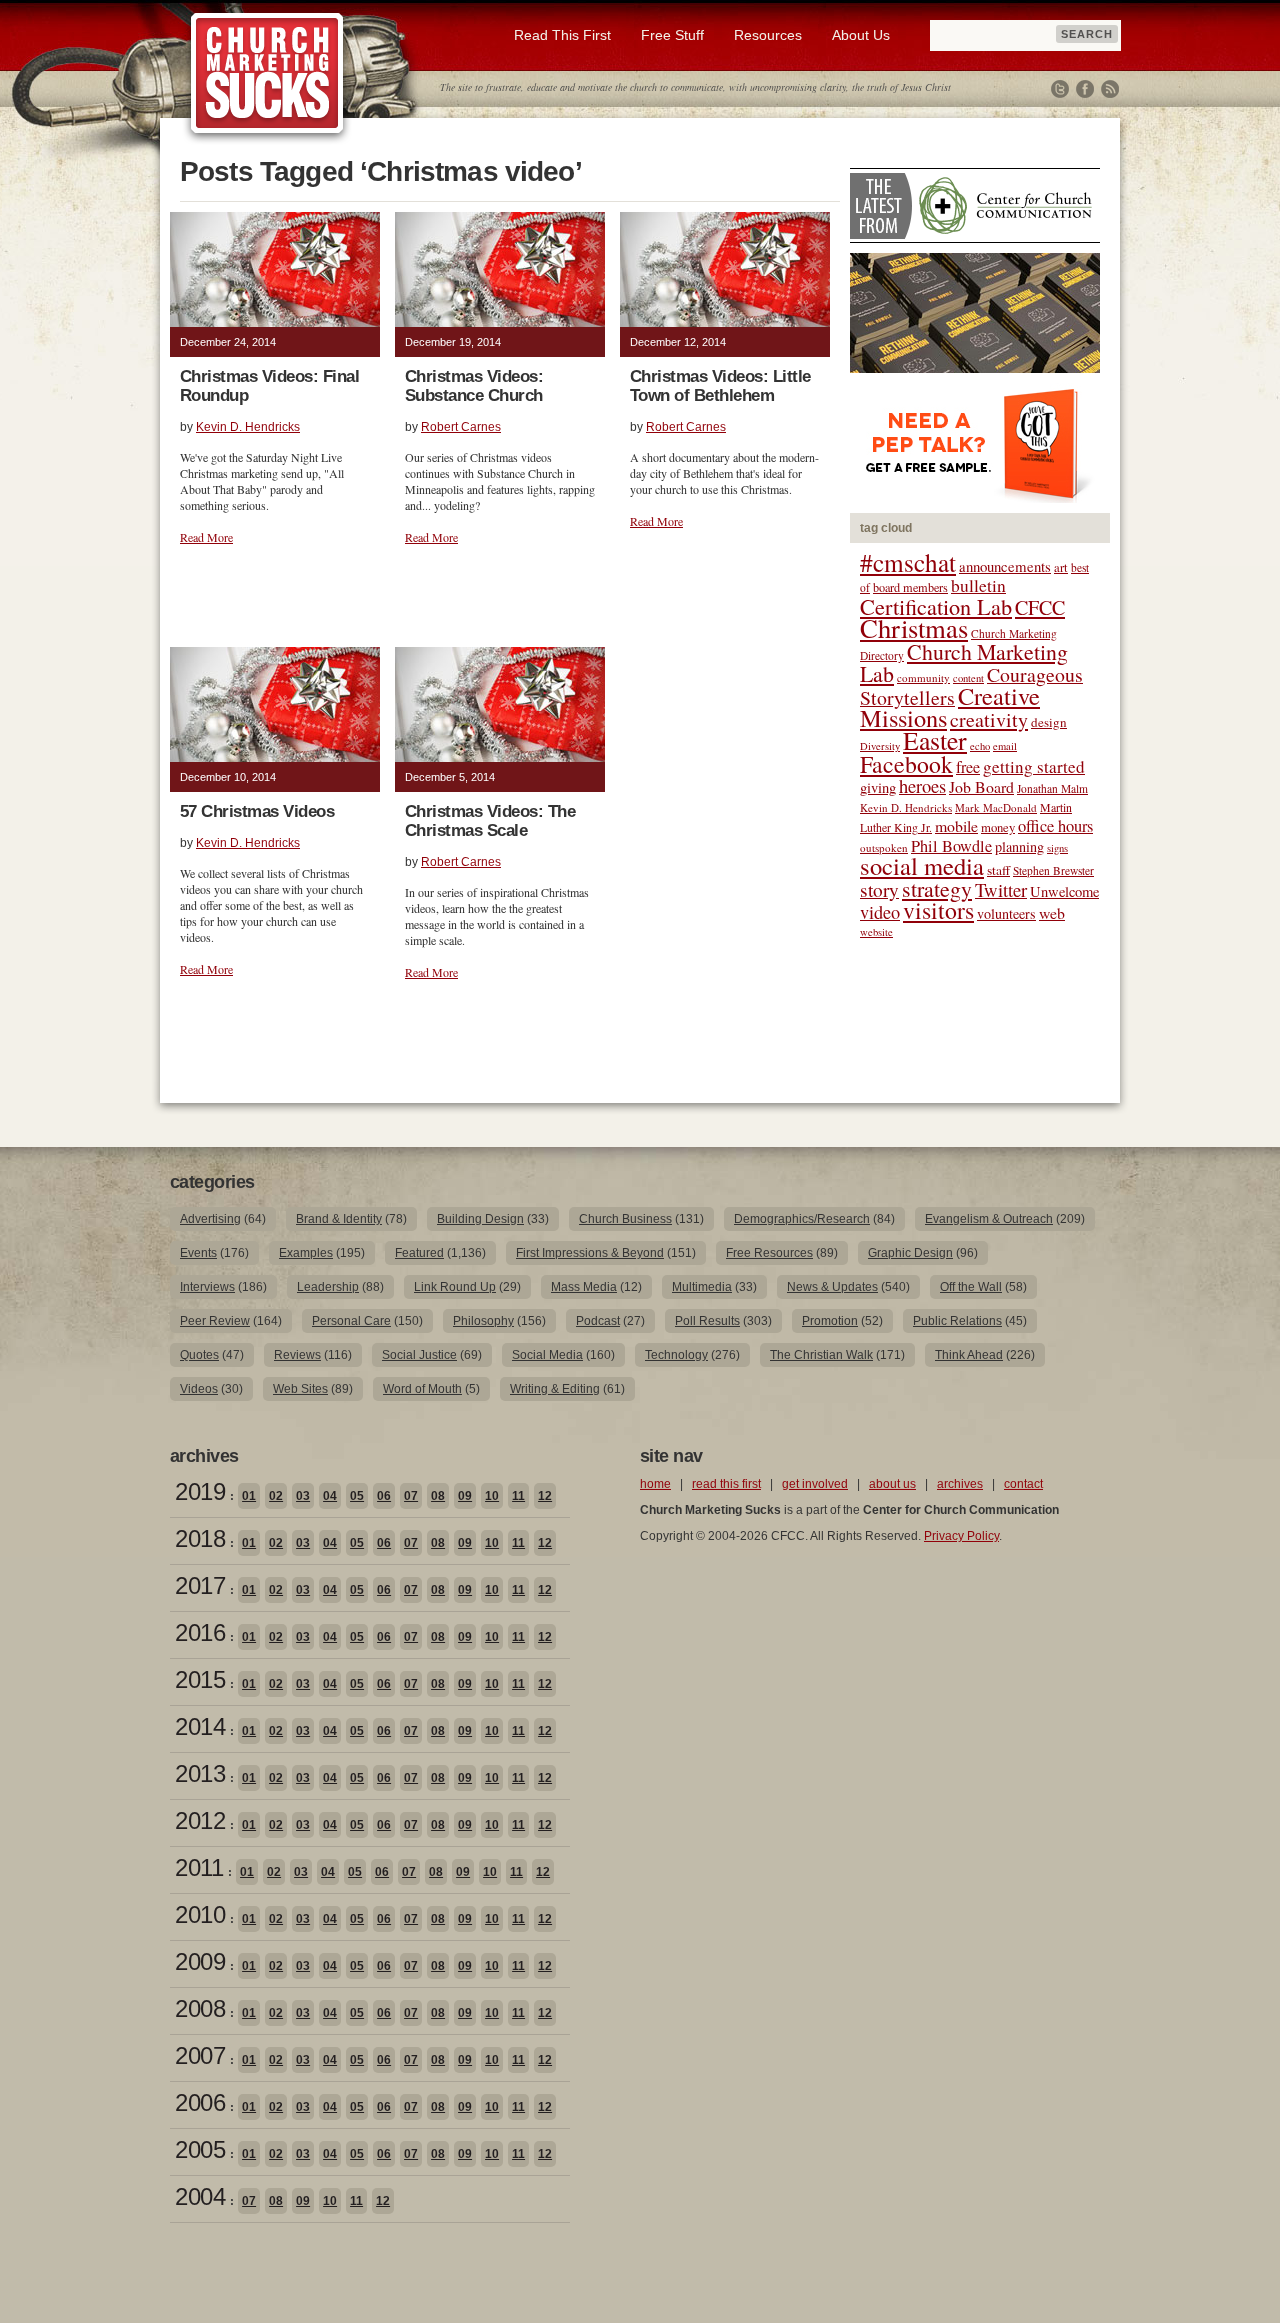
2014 (200, 1726)
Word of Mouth (422, 1389)
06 (384, 1496)
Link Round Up (455, 1287)
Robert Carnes (461, 427)
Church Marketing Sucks (267, 74)
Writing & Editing (555, 1389)
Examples (306, 1253)
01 (249, 1496)
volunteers (1006, 913)
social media (922, 865)
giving (878, 787)
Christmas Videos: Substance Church (474, 386)
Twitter (1060, 89)
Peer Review (215, 1321)
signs (1057, 848)
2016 (200, 1632)
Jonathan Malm (1052, 788)
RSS (1110, 89)
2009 (200, 1961)
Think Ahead (969, 1355)
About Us (861, 35)
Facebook (1085, 89)
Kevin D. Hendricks (248, 427)
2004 (200, 2196)
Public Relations (957, 1321)
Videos (199, 1389)
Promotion (830, 1321)
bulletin (978, 585)
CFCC (1040, 607)
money (998, 827)
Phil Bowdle (951, 846)
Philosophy (483, 1321)
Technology (676, 1355)
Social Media (547, 1355)
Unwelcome (1064, 891)
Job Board (981, 786)
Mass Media (584, 1287)
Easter (935, 740)
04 (330, 1496)
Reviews (297, 1355)
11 (518, 1496)
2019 (200, 1491)
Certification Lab (936, 606)
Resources (768, 35)
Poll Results (707, 1321)
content (968, 678)
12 (545, 1496)
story (879, 889)
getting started (1034, 766)
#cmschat (908, 562)
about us (892, 1484)
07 (411, 1496)
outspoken (884, 847)
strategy (937, 888)
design (1049, 722)
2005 (200, 2149)
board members (910, 587)
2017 (200, 1585)
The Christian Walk (821, 1355)
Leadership (328, 1287)
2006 (200, 2102)
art (1061, 567)
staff (998, 870)
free (968, 767)
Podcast (598, 1321)
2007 (200, 2055)
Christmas (914, 627)
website (876, 932)
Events (198, 1253)
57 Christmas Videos (257, 811)
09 (465, 1496)
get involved (815, 1484)
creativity (989, 719)
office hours (1055, 826)
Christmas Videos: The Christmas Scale (490, 821)
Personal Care (351, 1321)
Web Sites (300, 1389)
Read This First (562, 35)
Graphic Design (910, 1253)
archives (960, 1484)
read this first (726, 1484)
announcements (1005, 566)
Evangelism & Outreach (989, 1219)
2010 (200, 1914)
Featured (419, 1253)
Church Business (625, 1219)
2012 (200, 1820)
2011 (199, 1867)
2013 (200, 1773)
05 (357, 1496)
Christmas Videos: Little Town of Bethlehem (720, 386)
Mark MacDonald (996, 807)
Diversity (880, 746)
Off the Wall (971, 1287)
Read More (206, 537)
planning (1019, 846)
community (923, 677)
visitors (938, 910)
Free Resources (769, 1253)
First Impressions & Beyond (590, 1253)
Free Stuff (672, 35)
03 (303, 1496)
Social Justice (419, 1355)
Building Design (480, 1219)
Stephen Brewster (1053, 870)
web (1052, 912)
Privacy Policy (961, 1536)
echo (980, 746)
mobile (956, 825)
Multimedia (702, 1287)
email (1005, 746)
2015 (200, 1679)
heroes (922, 785)
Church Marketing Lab (964, 662)
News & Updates (832, 1287)
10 (492, 1496)
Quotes (199, 1355)
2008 (200, 2008)
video (880, 912)
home (655, 1484)
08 (438, 1496)
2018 (200, 1538)
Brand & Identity (339, 1219)
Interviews (207, 1287)
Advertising (210, 1219)
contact (1023, 1484)
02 (276, 1496)
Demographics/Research (802, 1219)
